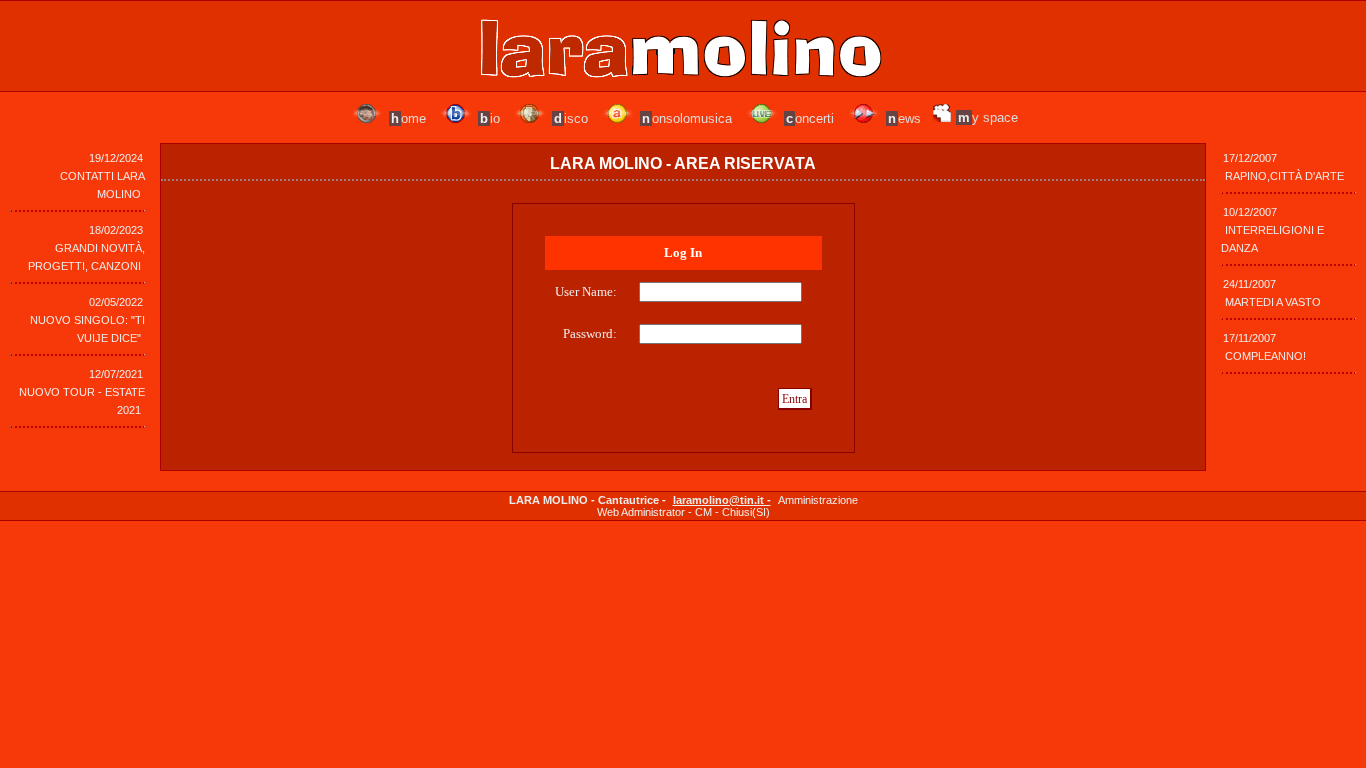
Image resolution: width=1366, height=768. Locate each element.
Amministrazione (818, 500)
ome (408, 118)
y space (988, 117)
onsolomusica (687, 118)
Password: (590, 333)
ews (904, 118)
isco (571, 118)
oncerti (810, 118)
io (490, 118)
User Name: (586, 291)
